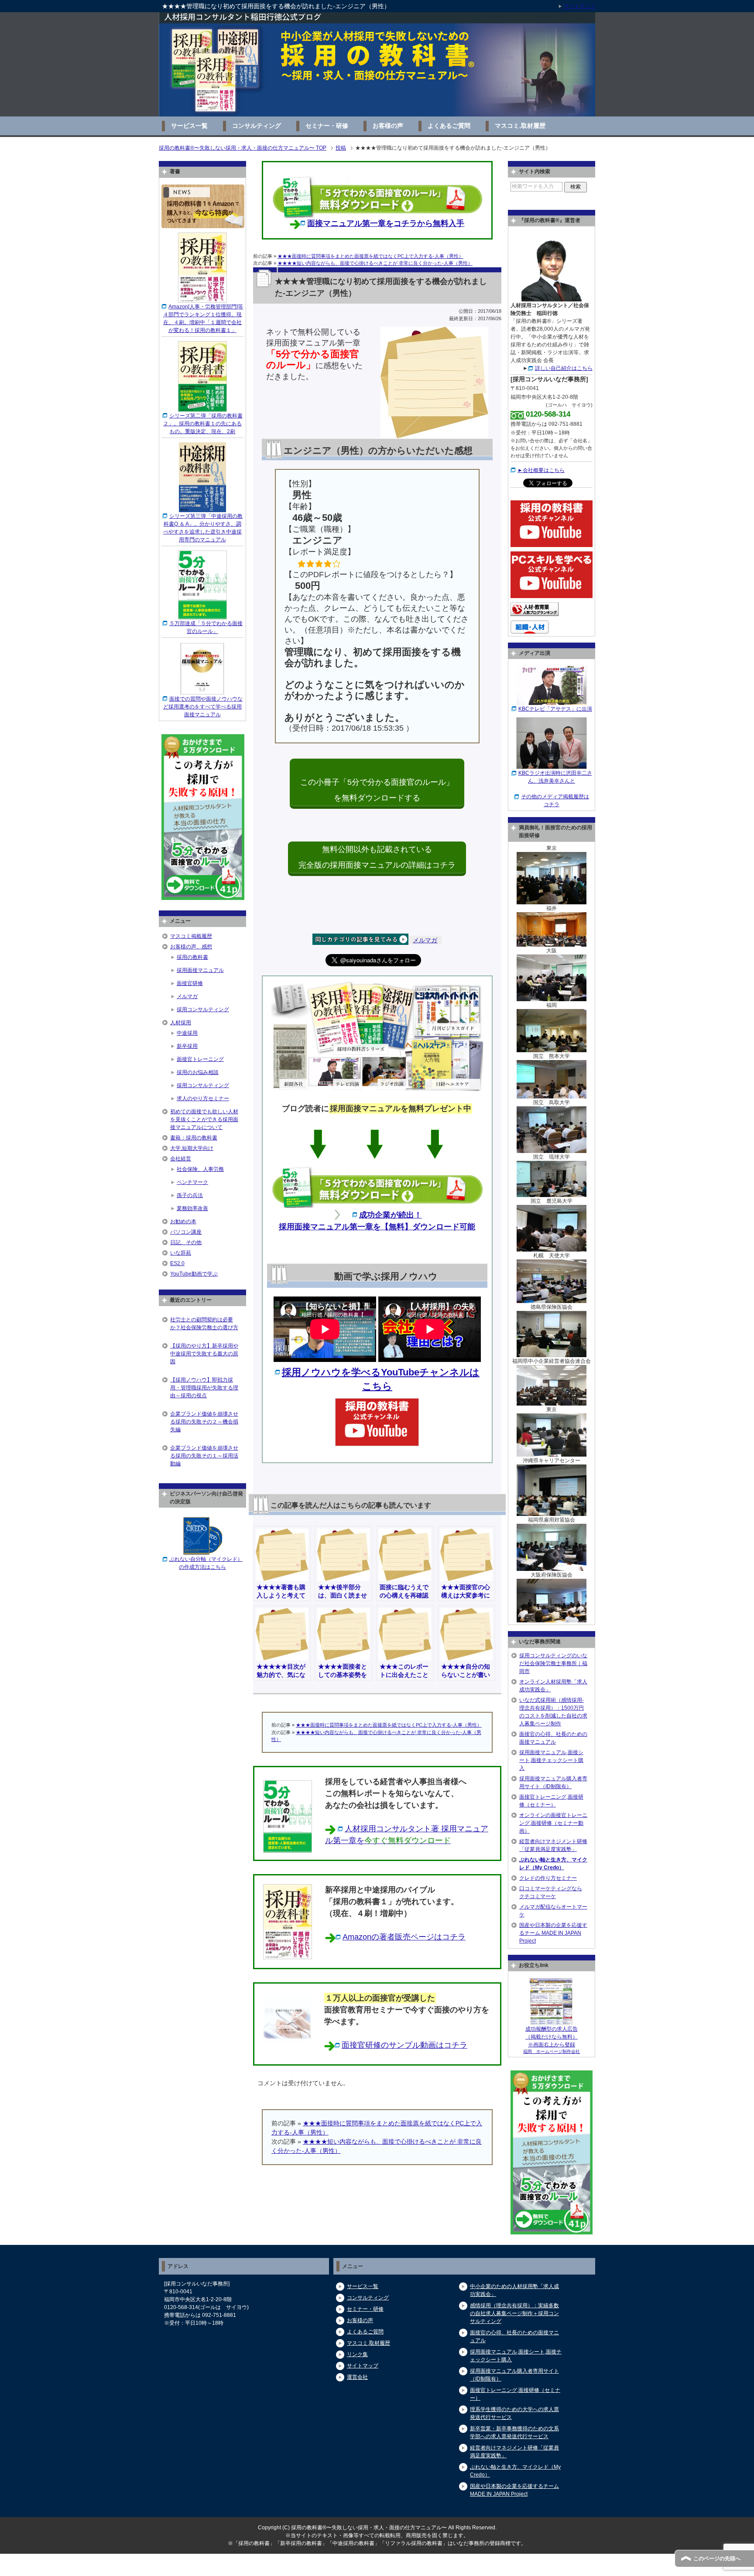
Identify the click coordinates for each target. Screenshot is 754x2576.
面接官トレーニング (200, 1059)
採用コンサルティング (203, 1009)
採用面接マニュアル (200, 970)
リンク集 (357, 2354)
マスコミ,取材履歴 (520, 126)
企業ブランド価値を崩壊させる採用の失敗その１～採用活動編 (204, 1456)
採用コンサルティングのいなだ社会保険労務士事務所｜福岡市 (553, 1663)
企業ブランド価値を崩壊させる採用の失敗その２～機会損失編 (204, 1422)
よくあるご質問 (449, 126)
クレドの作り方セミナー (548, 1878)
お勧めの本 (183, 1221)
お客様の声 (388, 126)
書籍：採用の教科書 (194, 1138)
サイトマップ (363, 2366)
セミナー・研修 (327, 126)
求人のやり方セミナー (203, 1098)
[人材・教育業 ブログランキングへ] (535, 612)
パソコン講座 (186, 1232)
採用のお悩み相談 (198, 1072)
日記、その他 (186, 1242)
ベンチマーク (192, 1182)
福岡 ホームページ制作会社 (552, 2051)
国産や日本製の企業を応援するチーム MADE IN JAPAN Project (553, 1933)
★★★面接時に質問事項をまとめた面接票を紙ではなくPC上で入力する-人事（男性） (370, 256)
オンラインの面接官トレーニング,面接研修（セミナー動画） (553, 1823)
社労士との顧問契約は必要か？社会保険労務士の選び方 (204, 1324)
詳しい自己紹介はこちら (564, 368)
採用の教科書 (192, 957)
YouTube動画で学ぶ (194, 1274)
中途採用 (187, 1033)
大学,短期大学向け (192, 1148)
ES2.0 (177, 1263)
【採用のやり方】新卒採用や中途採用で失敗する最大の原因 (204, 1354)
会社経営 (181, 1159)
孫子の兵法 (190, 1195)
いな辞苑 (181, 1253)
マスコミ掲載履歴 (191, 936)
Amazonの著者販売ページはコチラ (404, 1937)
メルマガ (425, 940)
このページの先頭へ (717, 2559)
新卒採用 (187, 1046)
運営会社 (357, 2377)
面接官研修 (190, 983)
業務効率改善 (192, 1208)
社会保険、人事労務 (200, 1169)
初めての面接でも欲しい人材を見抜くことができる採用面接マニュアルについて (204, 1119)
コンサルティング (257, 126)
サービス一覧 (189, 126)
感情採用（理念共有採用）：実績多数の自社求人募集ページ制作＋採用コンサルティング (514, 2313)
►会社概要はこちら (541, 470)
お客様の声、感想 (191, 947)
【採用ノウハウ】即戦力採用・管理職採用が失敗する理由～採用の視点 (204, 1388)
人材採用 (181, 1023)
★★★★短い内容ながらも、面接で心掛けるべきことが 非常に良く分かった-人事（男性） (375, 263)
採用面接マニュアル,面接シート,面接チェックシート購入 (551, 1760)
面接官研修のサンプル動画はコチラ (404, 2045)
